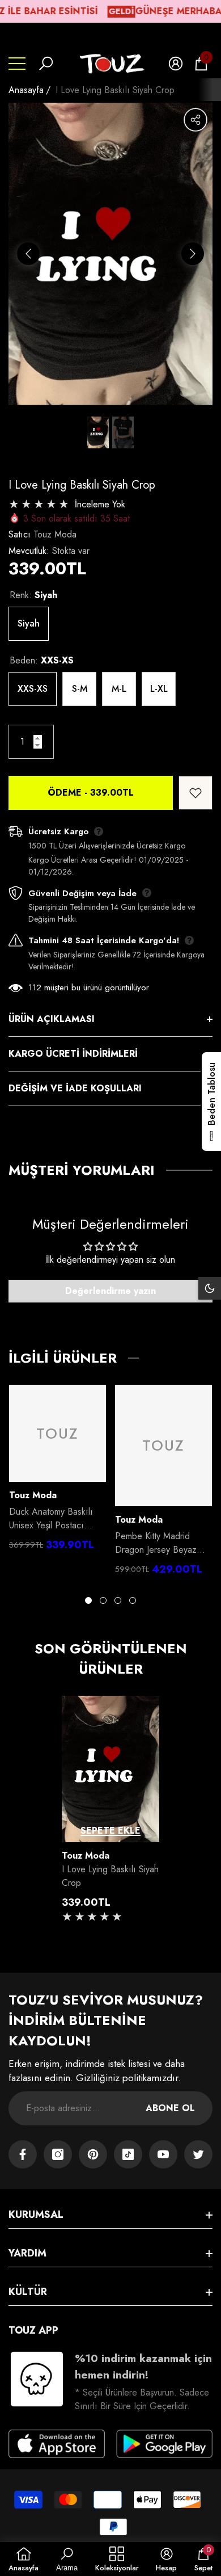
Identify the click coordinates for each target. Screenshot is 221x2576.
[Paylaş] (195, 120)
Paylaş (195, 120)
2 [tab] (103, 1600)
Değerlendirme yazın (110, 1291)
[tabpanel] (58, 1471)
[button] (46, 64)
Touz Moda (55, 534)
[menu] (17, 64)
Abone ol (170, 2108)
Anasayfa (26, 90)
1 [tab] (88, 1600)
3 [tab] (118, 1600)
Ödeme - (91, 793)
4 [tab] (133, 1600)
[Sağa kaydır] (193, 254)
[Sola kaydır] (28, 254)
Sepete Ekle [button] (110, 1831)
